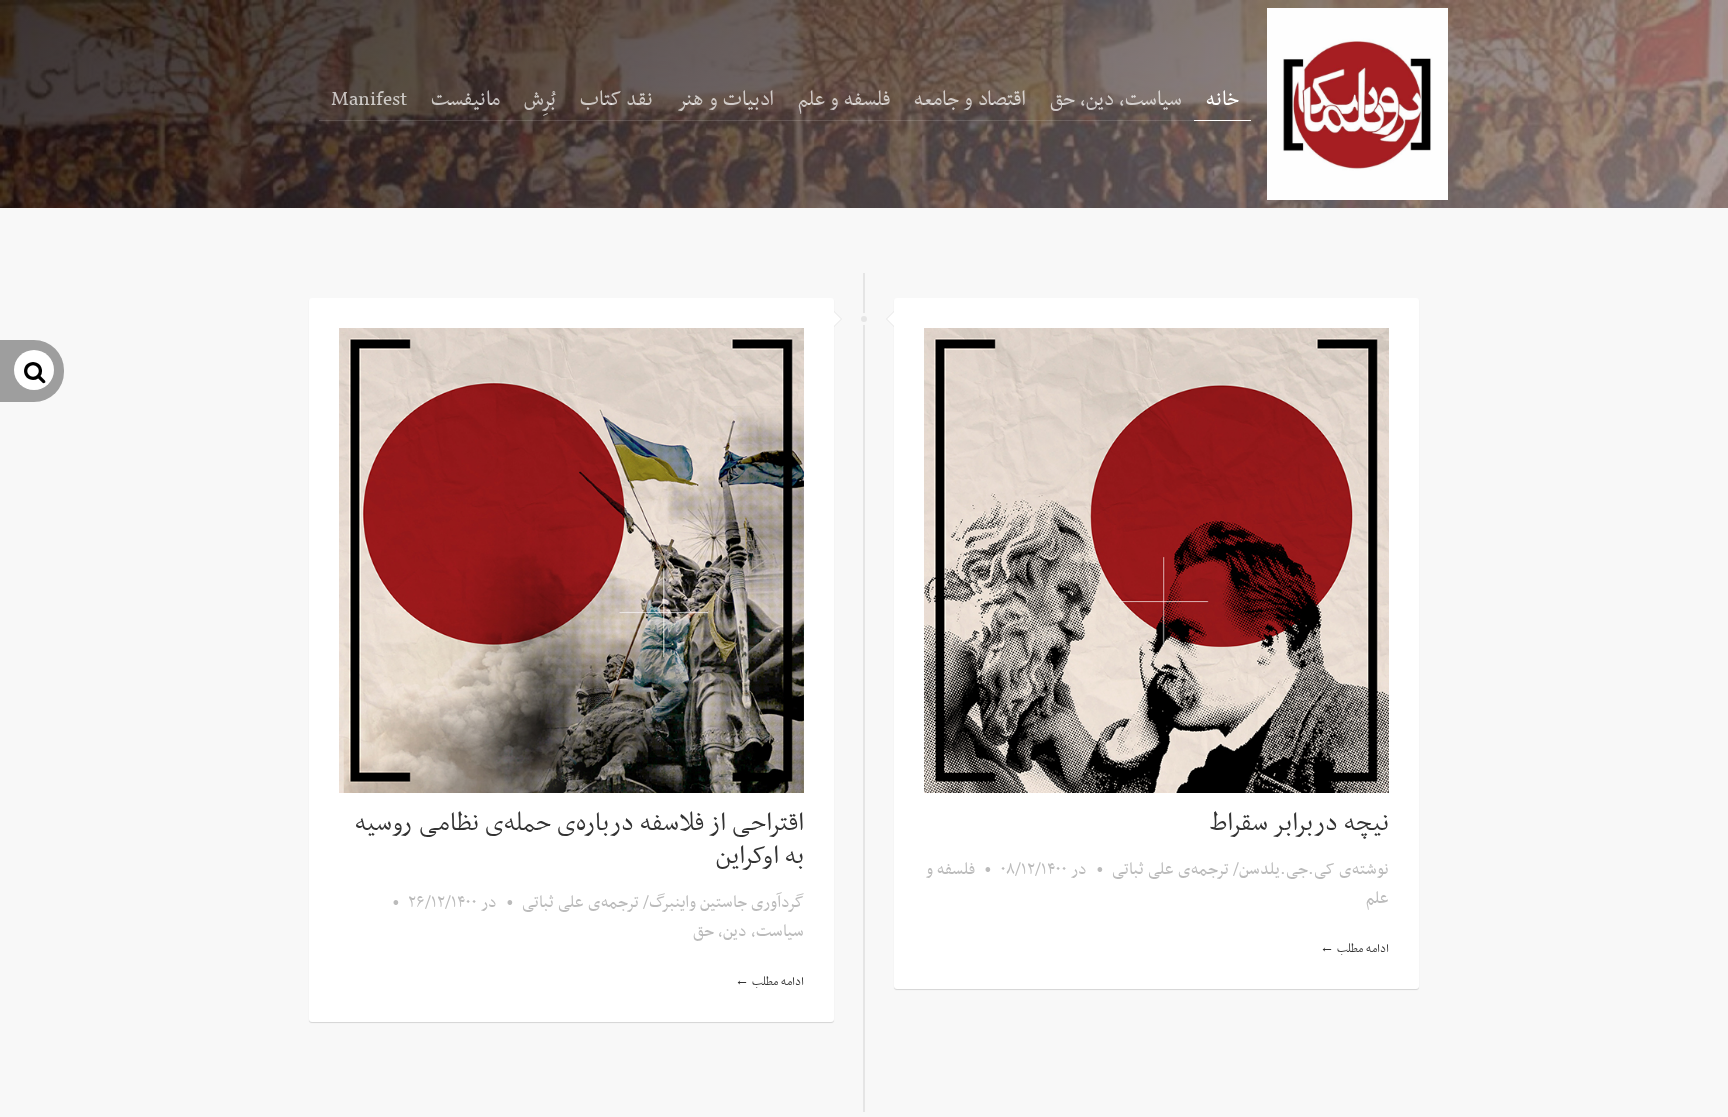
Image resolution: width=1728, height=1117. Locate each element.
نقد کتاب (616, 100)
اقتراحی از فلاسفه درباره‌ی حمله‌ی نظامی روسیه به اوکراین (579, 840)
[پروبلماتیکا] (1357, 104)
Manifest (369, 100)
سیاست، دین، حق (1116, 100)
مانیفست (465, 100)
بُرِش (540, 100)
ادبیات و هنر (725, 100)
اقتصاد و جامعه (970, 100)
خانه (1222, 100)
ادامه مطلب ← (769, 982)
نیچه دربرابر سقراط (1299, 824)
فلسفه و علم (844, 100)
